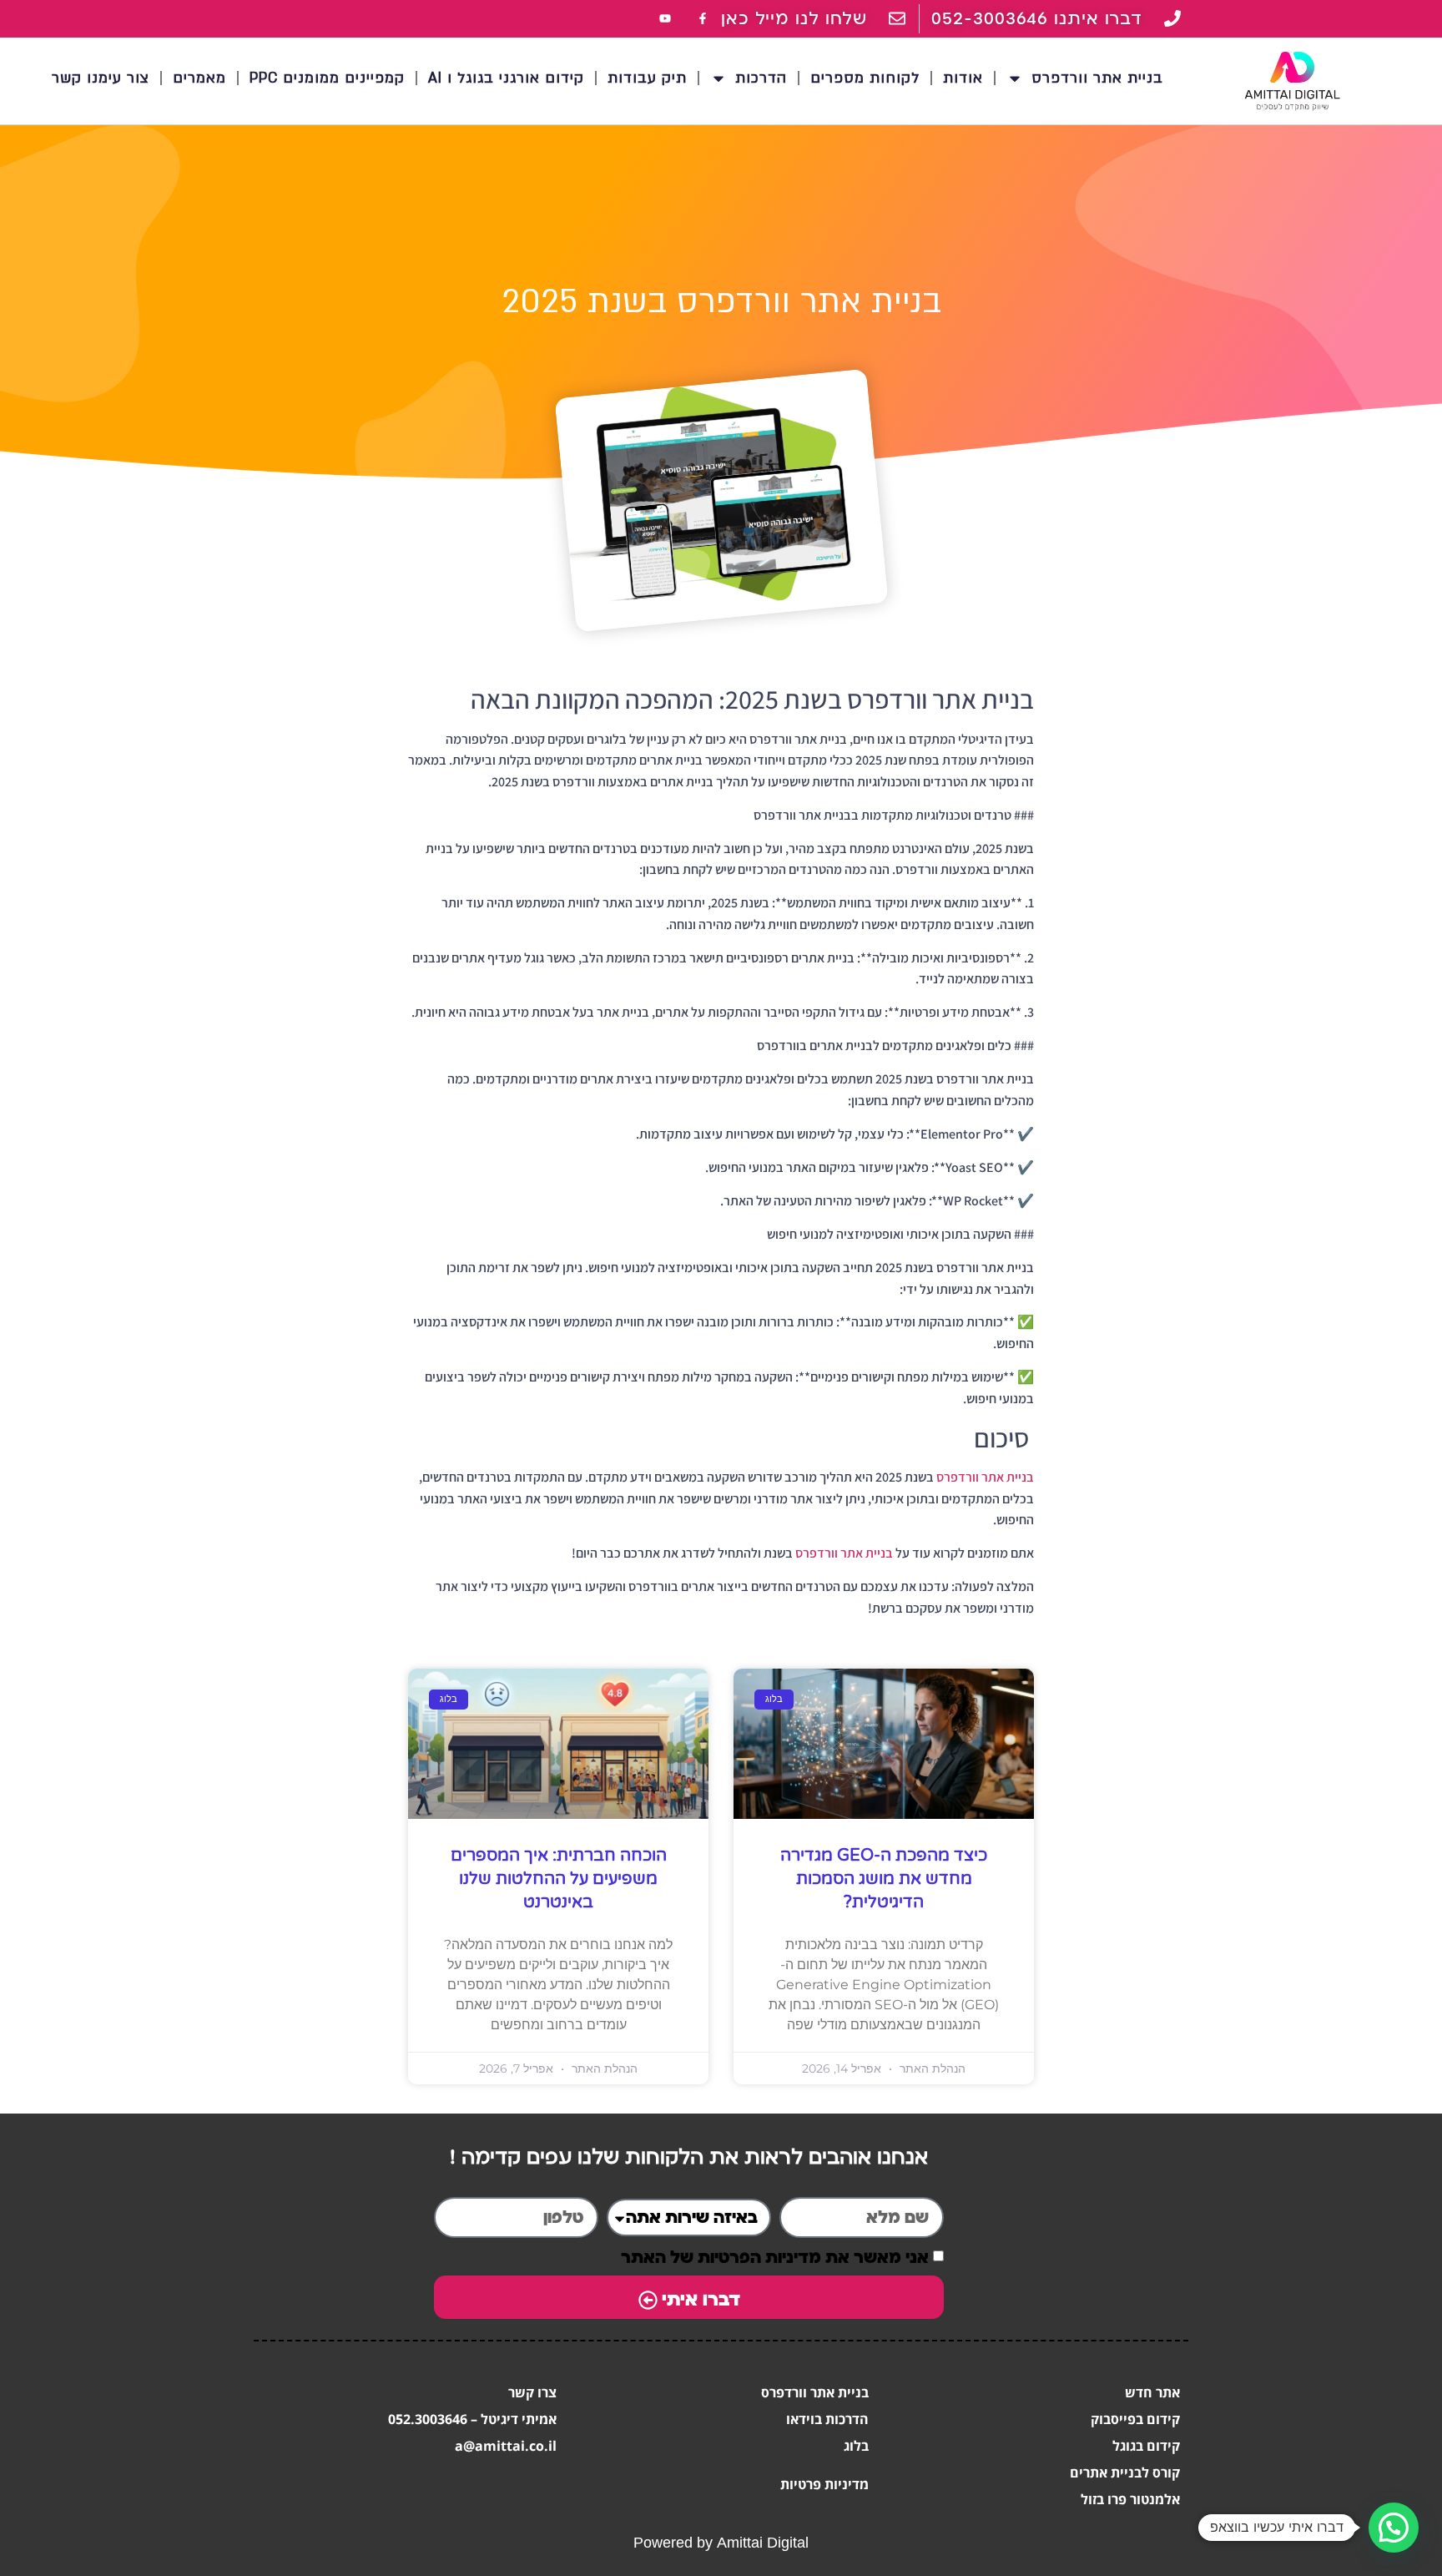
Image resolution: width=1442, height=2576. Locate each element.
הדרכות (761, 78)
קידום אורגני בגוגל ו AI (506, 78)
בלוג (856, 2446)
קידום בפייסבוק (1135, 2419)
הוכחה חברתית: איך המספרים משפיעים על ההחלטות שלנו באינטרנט (559, 1879)
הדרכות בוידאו (827, 2419)
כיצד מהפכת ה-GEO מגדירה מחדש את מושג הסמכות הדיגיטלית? (884, 1879)
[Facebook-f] (702, 19)
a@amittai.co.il (506, 2446)
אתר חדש (1152, 2392)
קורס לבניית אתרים (1125, 2472)
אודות (963, 78)
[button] (1394, 2528)
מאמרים (199, 78)
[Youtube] (665, 19)
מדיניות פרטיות (823, 2484)
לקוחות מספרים (865, 78)
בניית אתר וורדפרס (1097, 78)
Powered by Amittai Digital (721, 2543)
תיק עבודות (647, 78)
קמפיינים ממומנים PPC (327, 78)
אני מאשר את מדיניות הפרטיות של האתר (775, 2258)
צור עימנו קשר (101, 78)
